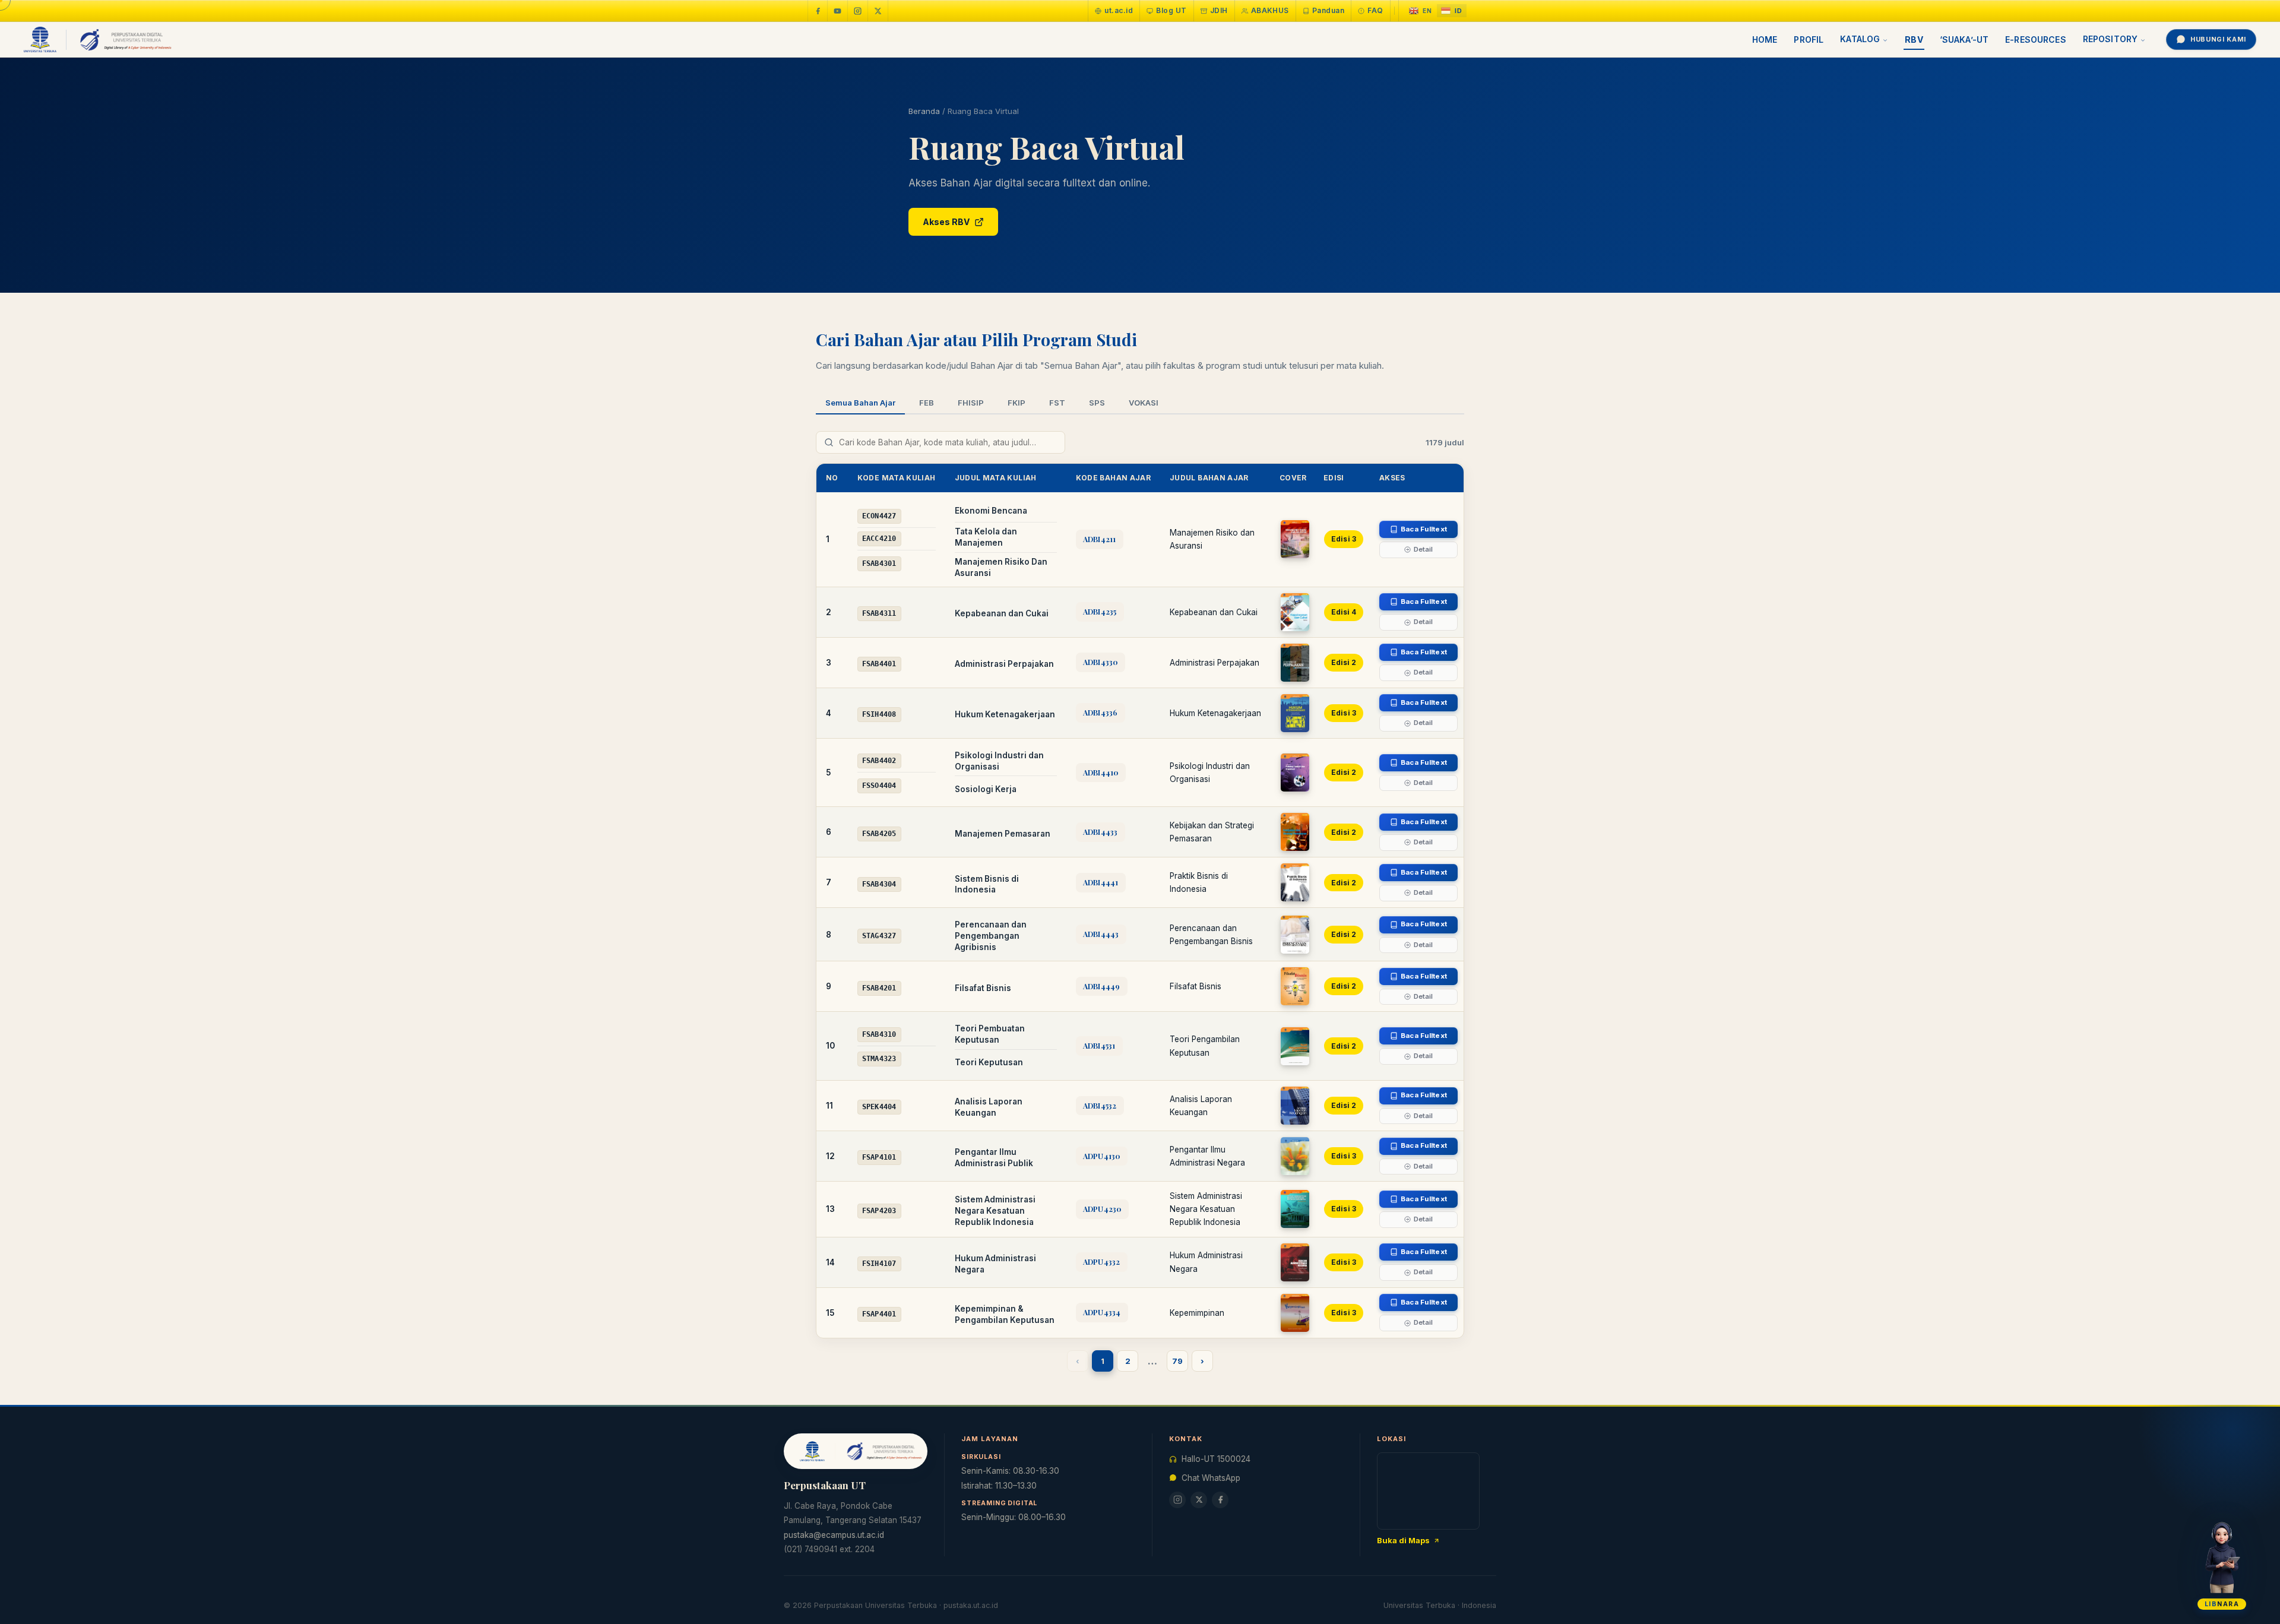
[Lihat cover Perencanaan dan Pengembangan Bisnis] (1295, 935)
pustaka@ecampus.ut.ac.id (834, 1535)
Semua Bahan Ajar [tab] (860, 403)
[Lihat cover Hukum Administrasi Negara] (1295, 1262)
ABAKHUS (1270, 10)
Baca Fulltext (1424, 529)
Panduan (1328, 10)
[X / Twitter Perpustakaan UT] (878, 11)
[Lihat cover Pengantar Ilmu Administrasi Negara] (1295, 1156)
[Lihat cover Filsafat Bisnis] (1295, 986)
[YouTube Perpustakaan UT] (838, 11)
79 (1177, 1361)
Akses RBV (946, 222)
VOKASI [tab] (1144, 403)
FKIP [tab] (1016, 403)
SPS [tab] (1097, 403)
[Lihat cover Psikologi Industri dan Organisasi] (1295, 773)
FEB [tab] (927, 403)
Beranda (924, 111)
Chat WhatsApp (1211, 1478)
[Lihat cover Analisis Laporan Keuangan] (1295, 1106)
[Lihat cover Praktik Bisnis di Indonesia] (1295, 882)
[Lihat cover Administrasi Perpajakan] (1295, 663)
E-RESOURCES (2036, 39)
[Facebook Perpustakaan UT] (818, 11)
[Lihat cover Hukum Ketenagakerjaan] (1295, 713)
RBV (1914, 39)
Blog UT (1171, 10)
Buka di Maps (1403, 1540)
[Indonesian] (1452, 11)
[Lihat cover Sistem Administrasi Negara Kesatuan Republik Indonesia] (1295, 1209)
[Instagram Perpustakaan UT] (858, 11)
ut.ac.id (1119, 10)
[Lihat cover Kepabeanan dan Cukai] (1295, 612)
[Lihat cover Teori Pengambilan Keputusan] (1295, 1046)
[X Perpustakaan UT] (1199, 1500)
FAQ (1375, 10)
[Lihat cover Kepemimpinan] (1295, 1313)
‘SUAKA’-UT (1964, 39)
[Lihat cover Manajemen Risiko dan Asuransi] (1295, 539)
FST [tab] (1057, 403)
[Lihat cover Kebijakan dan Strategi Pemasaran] (1295, 832)
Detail (1424, 549)
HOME (1765, 39)
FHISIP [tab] (971, 403)
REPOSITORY (2110, 39)
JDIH (1219, 10)
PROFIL (1809, 39)
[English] (1421, 11)
